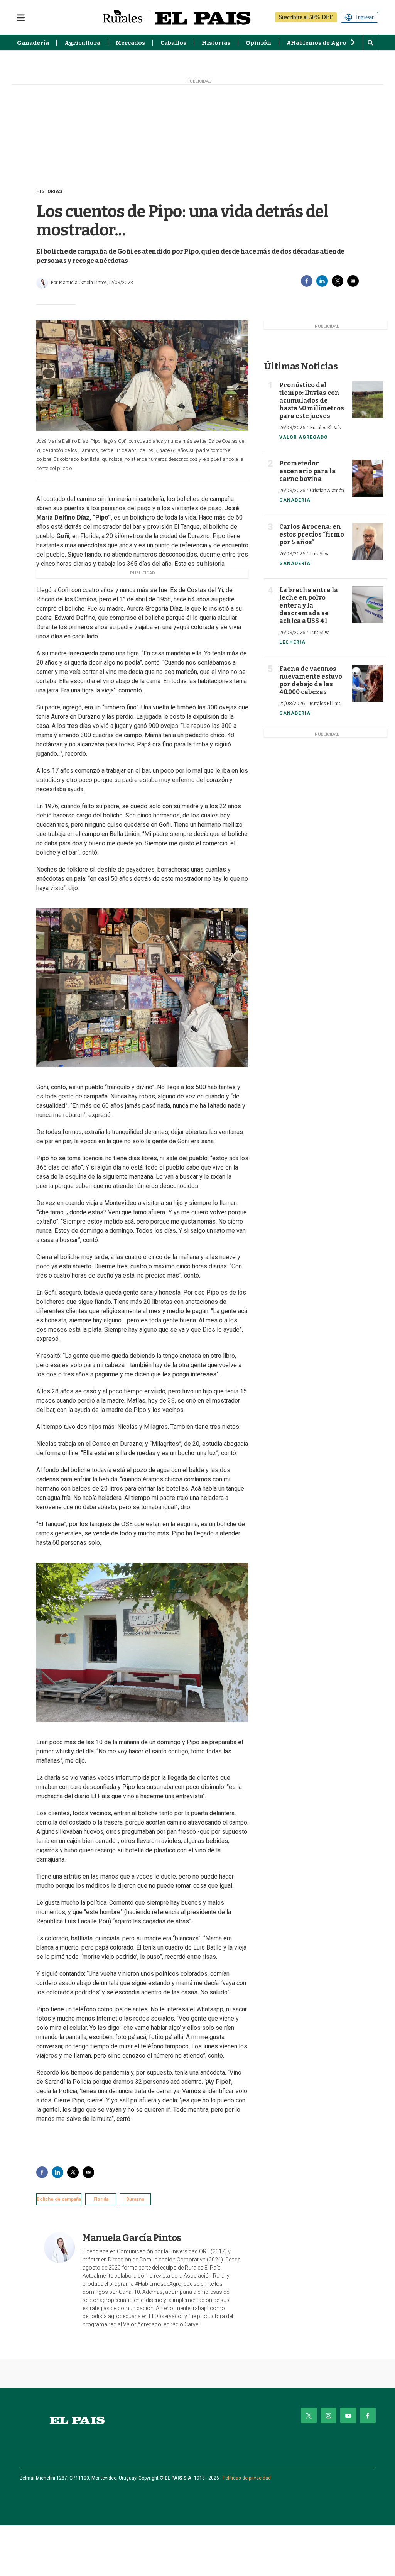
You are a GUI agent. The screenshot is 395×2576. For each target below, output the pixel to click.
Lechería (292, 642)
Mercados (130, 43)
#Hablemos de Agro (317, 43)
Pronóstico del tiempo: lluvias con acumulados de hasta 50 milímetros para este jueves (312, 400)
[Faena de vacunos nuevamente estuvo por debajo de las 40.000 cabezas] (368, 683)
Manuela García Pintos (132, 2238)
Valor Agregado (304, 437)
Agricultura (82, 43)
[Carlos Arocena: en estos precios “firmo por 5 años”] (368, 541)
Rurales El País (325, 428)
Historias (216, 43)
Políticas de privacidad (247, 2478)
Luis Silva (320, 554)
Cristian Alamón (327, 491)
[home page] (77, 2420)
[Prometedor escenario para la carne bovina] (368, 478)
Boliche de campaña (59, 2199)
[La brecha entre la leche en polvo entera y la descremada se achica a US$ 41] (368, 605)
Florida (101, 2199)
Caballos (173, 43)
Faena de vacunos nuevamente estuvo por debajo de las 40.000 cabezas (311, 680)
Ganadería (33, 43)
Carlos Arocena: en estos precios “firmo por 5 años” (312, 534)
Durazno (135, 2199)
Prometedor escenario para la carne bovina (307, 471)
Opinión (258, 43)
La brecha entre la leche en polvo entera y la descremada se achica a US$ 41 (309, 605)
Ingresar (365, 17)
